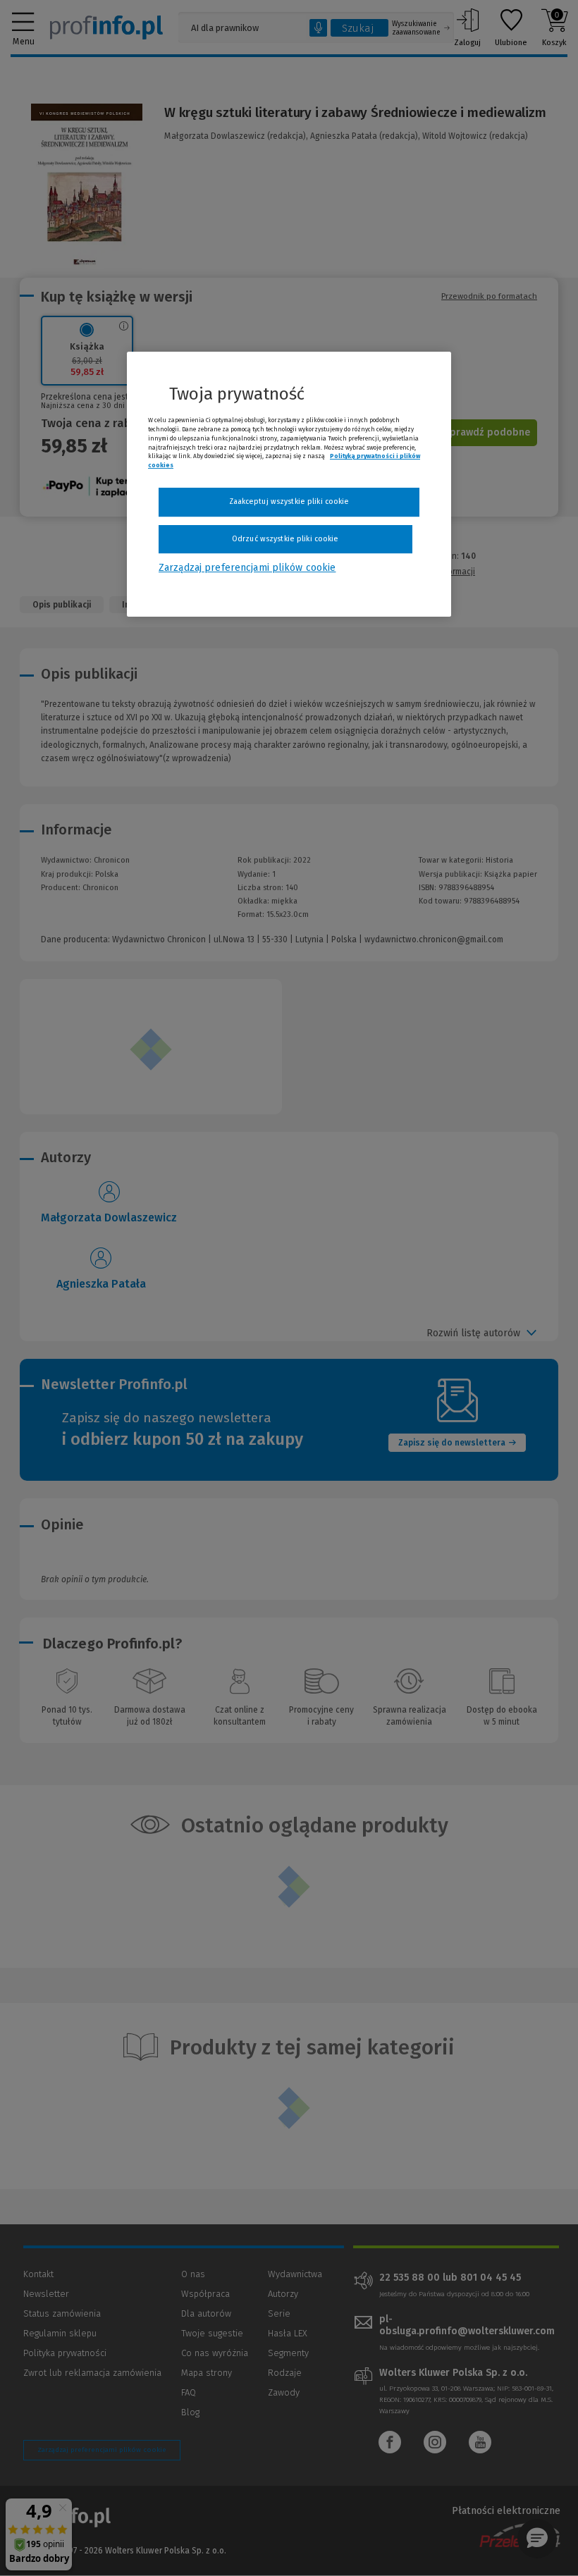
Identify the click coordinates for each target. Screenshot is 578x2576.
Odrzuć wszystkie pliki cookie (285, 539)
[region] (289, 484)
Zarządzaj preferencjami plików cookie (247, 568)
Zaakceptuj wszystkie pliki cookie (289, 501)
